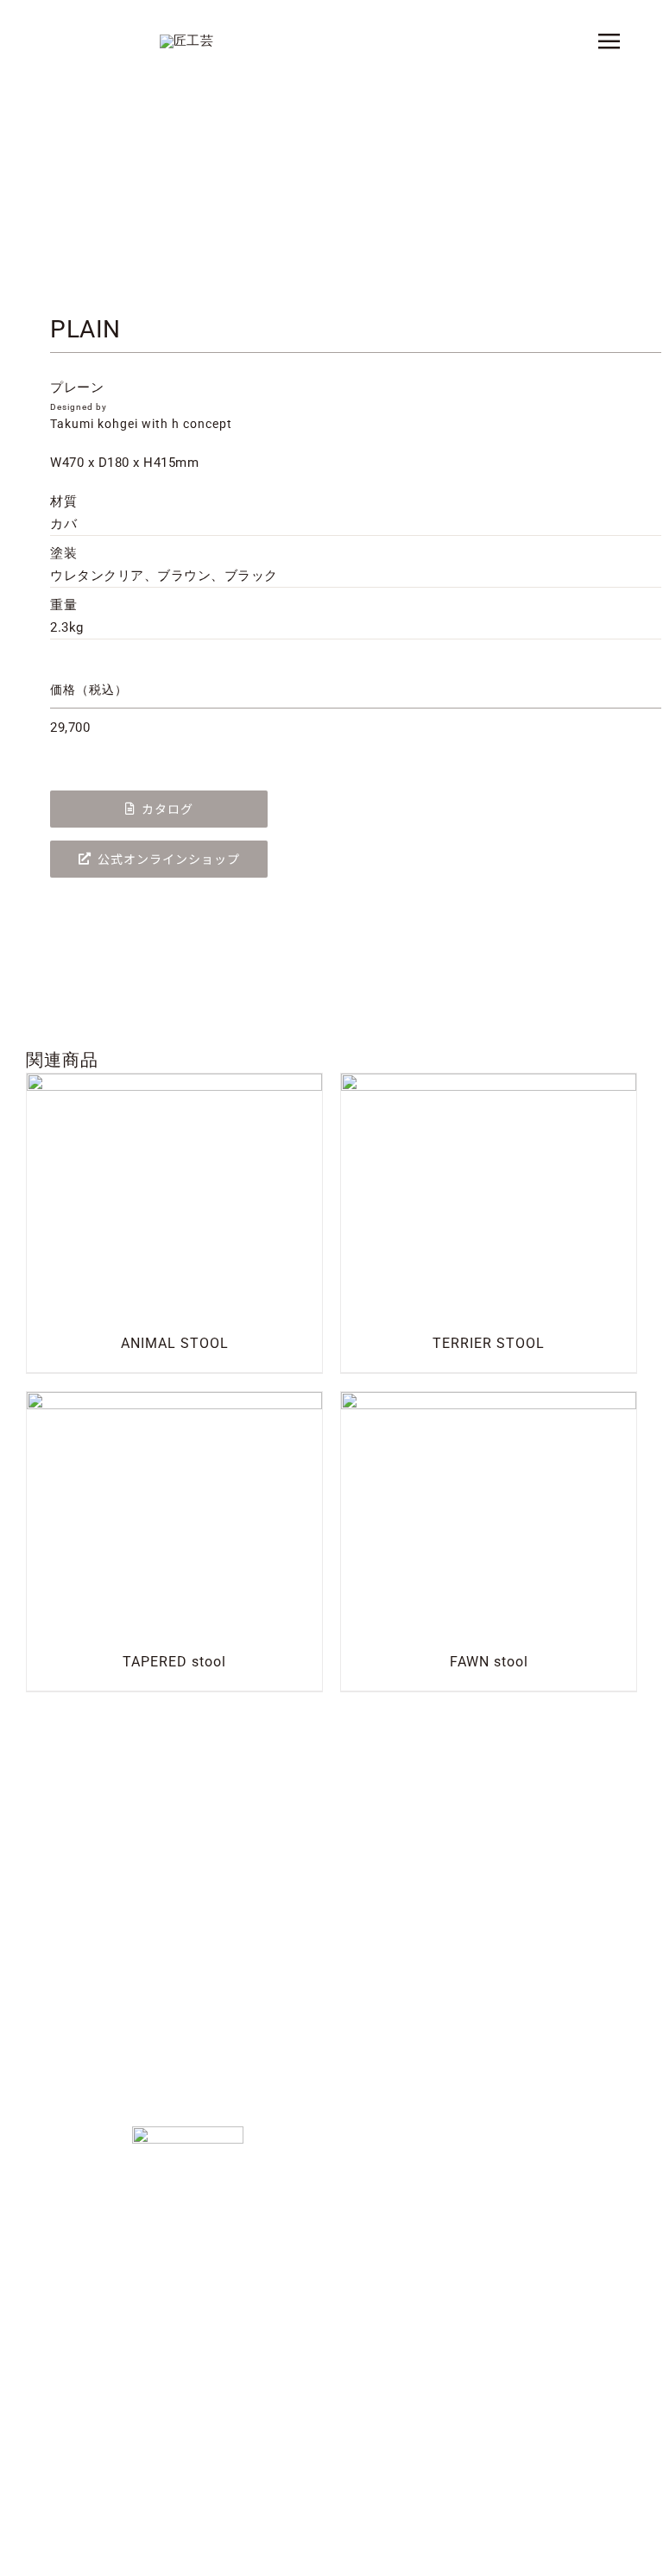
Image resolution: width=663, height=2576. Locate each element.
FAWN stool (489, 1662)
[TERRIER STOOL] (489, 1084)
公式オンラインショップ (169, 859)
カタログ (167, 809)
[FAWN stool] (489, 1402)
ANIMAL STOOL (175, 1343)
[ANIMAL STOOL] (174, 1084)
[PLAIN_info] (331, 194)
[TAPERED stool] (174, 1402)
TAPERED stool (174, 1662)
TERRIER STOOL (489, 1343)
